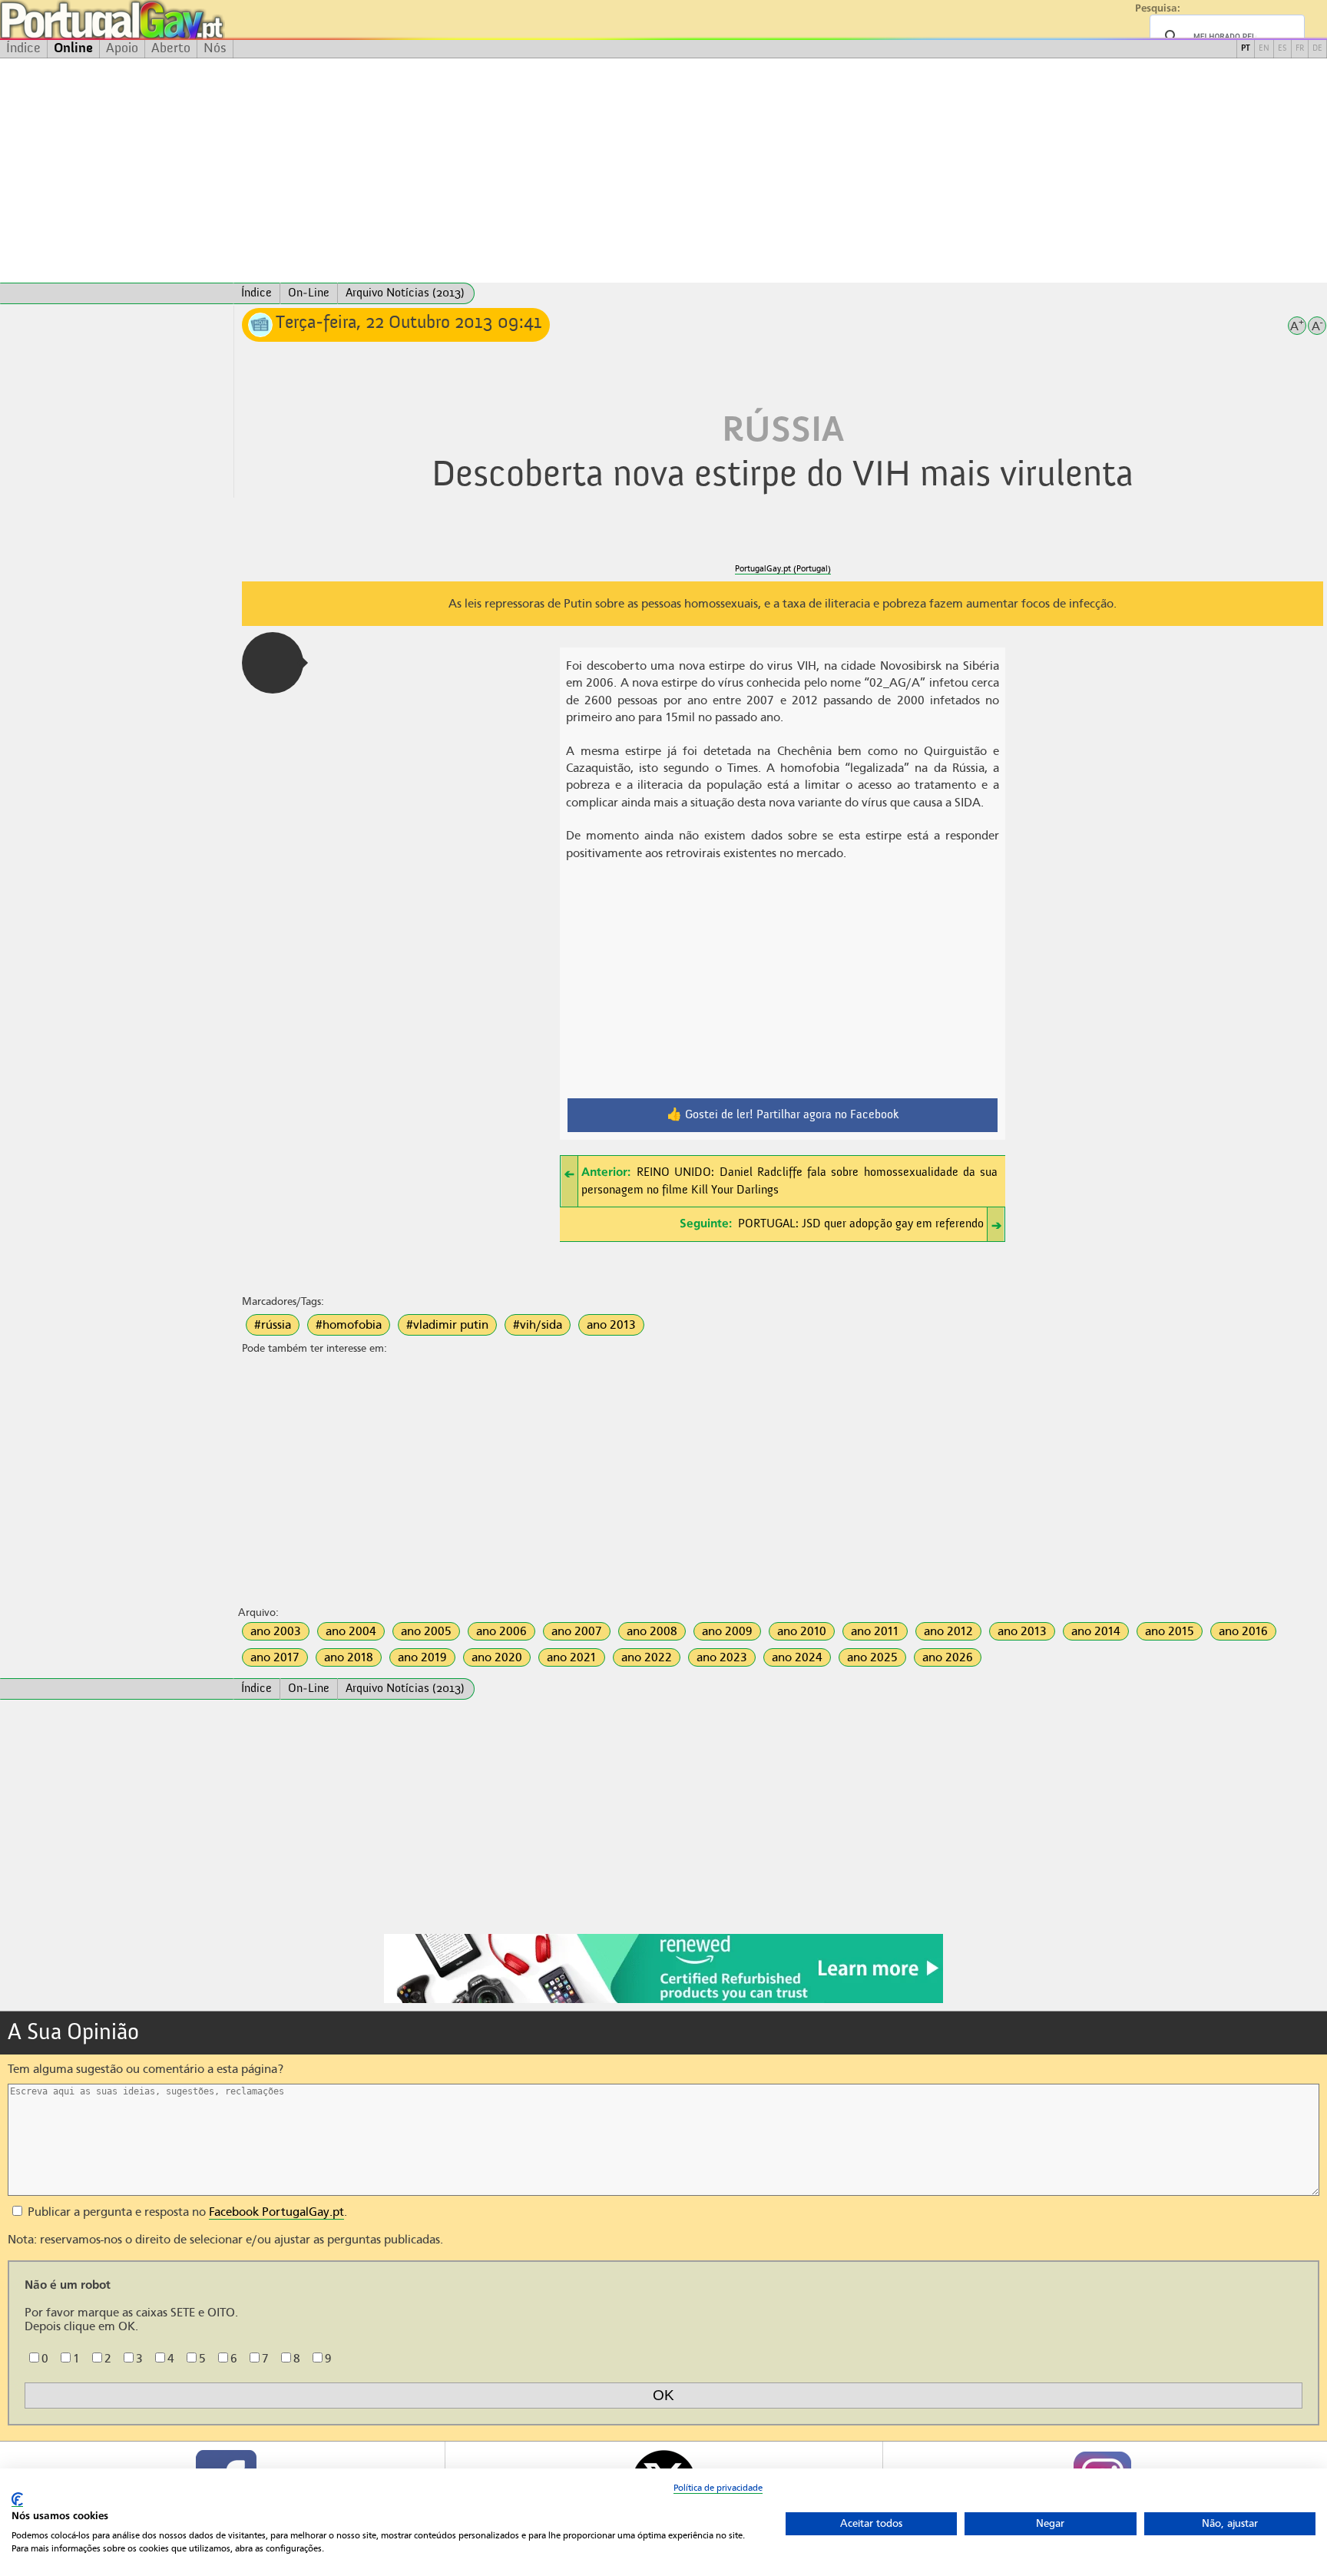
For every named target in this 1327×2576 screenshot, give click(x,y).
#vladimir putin (447, 1325)
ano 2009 (727, 1631)
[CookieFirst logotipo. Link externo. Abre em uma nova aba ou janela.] (17, 2500)
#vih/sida (538, 1325)
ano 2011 (875, 1631)
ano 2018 (349, 1657)
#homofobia (349, 1325)
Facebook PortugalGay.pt (276, 2212)
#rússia (273, 1325)
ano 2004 (351, 1631)
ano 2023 (722, 1657)
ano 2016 (1243, 1631)
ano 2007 (577, 1631)
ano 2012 (948, 1631)
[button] (273, 663)
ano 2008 (652, 1631)
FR (1300, 49)
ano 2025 (872, 1657)
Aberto (171, 48)
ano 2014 (1096, 1631)
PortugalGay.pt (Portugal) (783, 569)
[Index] (117, 293)
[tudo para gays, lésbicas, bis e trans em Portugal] (154, 20)
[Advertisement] (663, 171)
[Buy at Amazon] (663, 2001)
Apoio (122, 48)
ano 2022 (647, 1657)
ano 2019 (422, 1657)
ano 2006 (501, 1631)
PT (1246, 49)
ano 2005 (426, 1631)
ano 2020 (497, 1657)
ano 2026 (948, 1657)
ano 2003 (276, 1631)
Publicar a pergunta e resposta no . (186, 2212)
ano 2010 (802, 1631)
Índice (23, 48)
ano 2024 (797, 1657)
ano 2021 (572, 1657)
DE (1317, 49)
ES (1282, 49)
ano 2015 (1170, 1631)
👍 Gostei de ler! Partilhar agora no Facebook (783, 1115)
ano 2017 (275, 1657)
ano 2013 (611, 1325)
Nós (215, 48)
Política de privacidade (718, 2488)
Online (73, 48)
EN (1264, 49)
